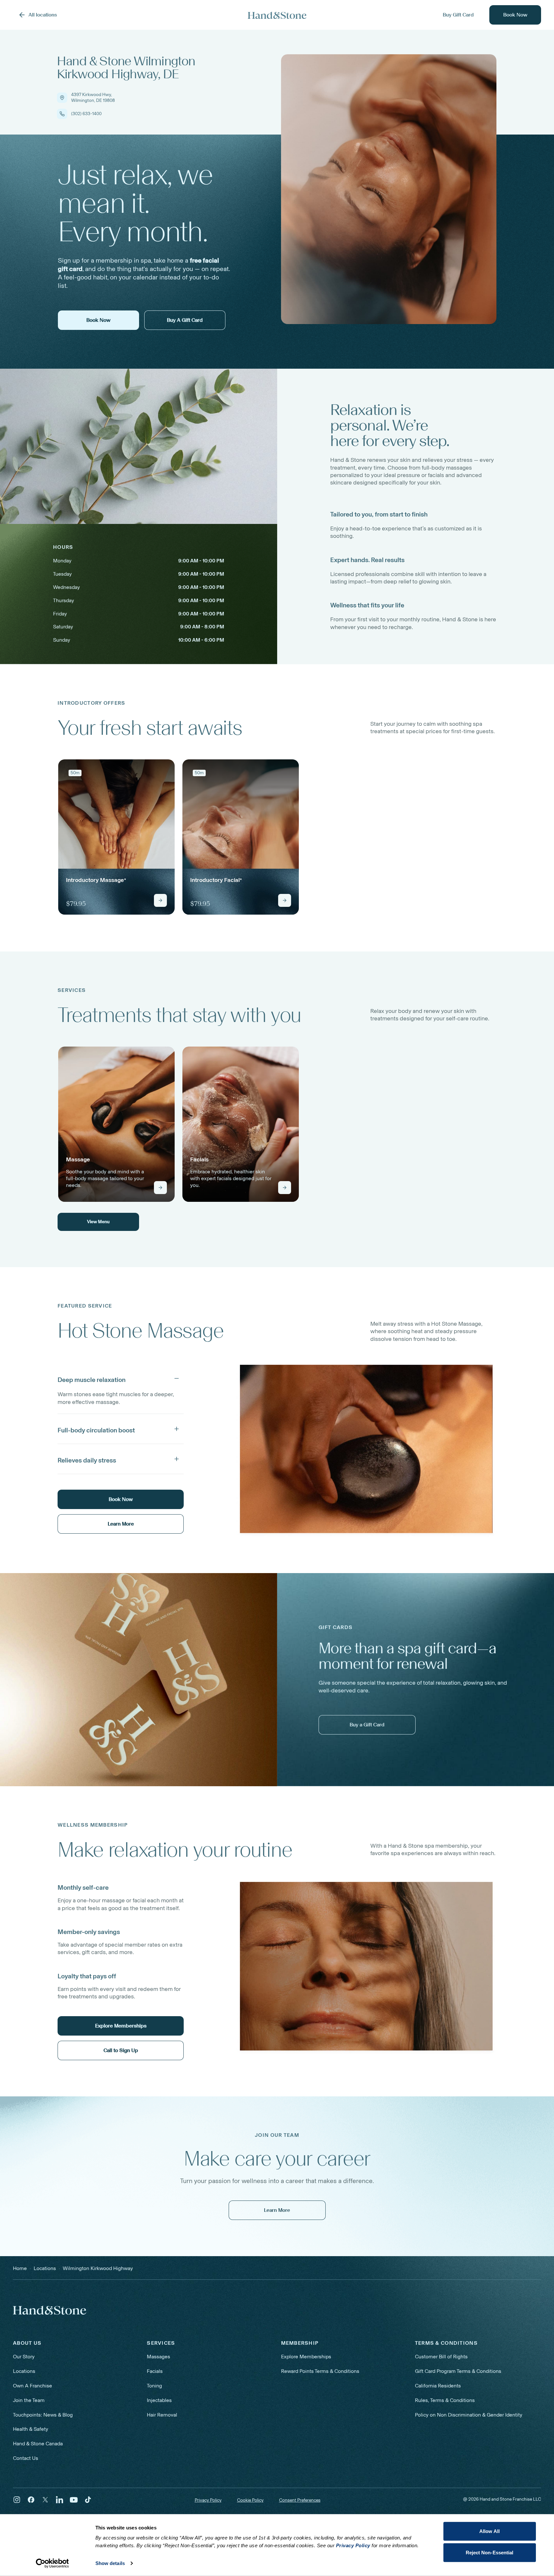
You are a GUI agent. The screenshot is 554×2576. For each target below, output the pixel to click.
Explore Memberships (306, 2357)
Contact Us (26, 2458)
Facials (155, 2371)
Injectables (159, 2400)
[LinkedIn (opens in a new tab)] (60, 2500)
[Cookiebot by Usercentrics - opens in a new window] (52, 2563)
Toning (154, 2386)
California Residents (438, 2386)
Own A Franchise (33, 2386)
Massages (158, 2357)
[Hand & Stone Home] (277, 15)
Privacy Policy (208, 2500)
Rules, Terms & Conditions (445, 2400)
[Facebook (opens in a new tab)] (31, 2500)
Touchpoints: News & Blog (43, 2415)
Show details (110, 2563)
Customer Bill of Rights (441, 2357)
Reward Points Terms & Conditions (320, 2371)
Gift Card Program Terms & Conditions (458, 2371)
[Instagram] (17, 2500)
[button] (121, 1378)
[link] (116, 837)
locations (45, 2268)
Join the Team (29, 2400)
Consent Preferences (300, 2500)
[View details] (160, 900)
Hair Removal (162, 2415)
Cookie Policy (250, 2500)
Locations (24, 2371)
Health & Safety (31, 2429)
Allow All (489, 2531)
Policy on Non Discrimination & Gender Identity (469, 2415)
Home (20, 2268)
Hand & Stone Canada (38, 2444)
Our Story (24, 2357)
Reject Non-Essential (490, 2552)
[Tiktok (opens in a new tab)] (88, 2500)
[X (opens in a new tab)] (45, 2500)
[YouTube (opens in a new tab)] (74, 2500)
